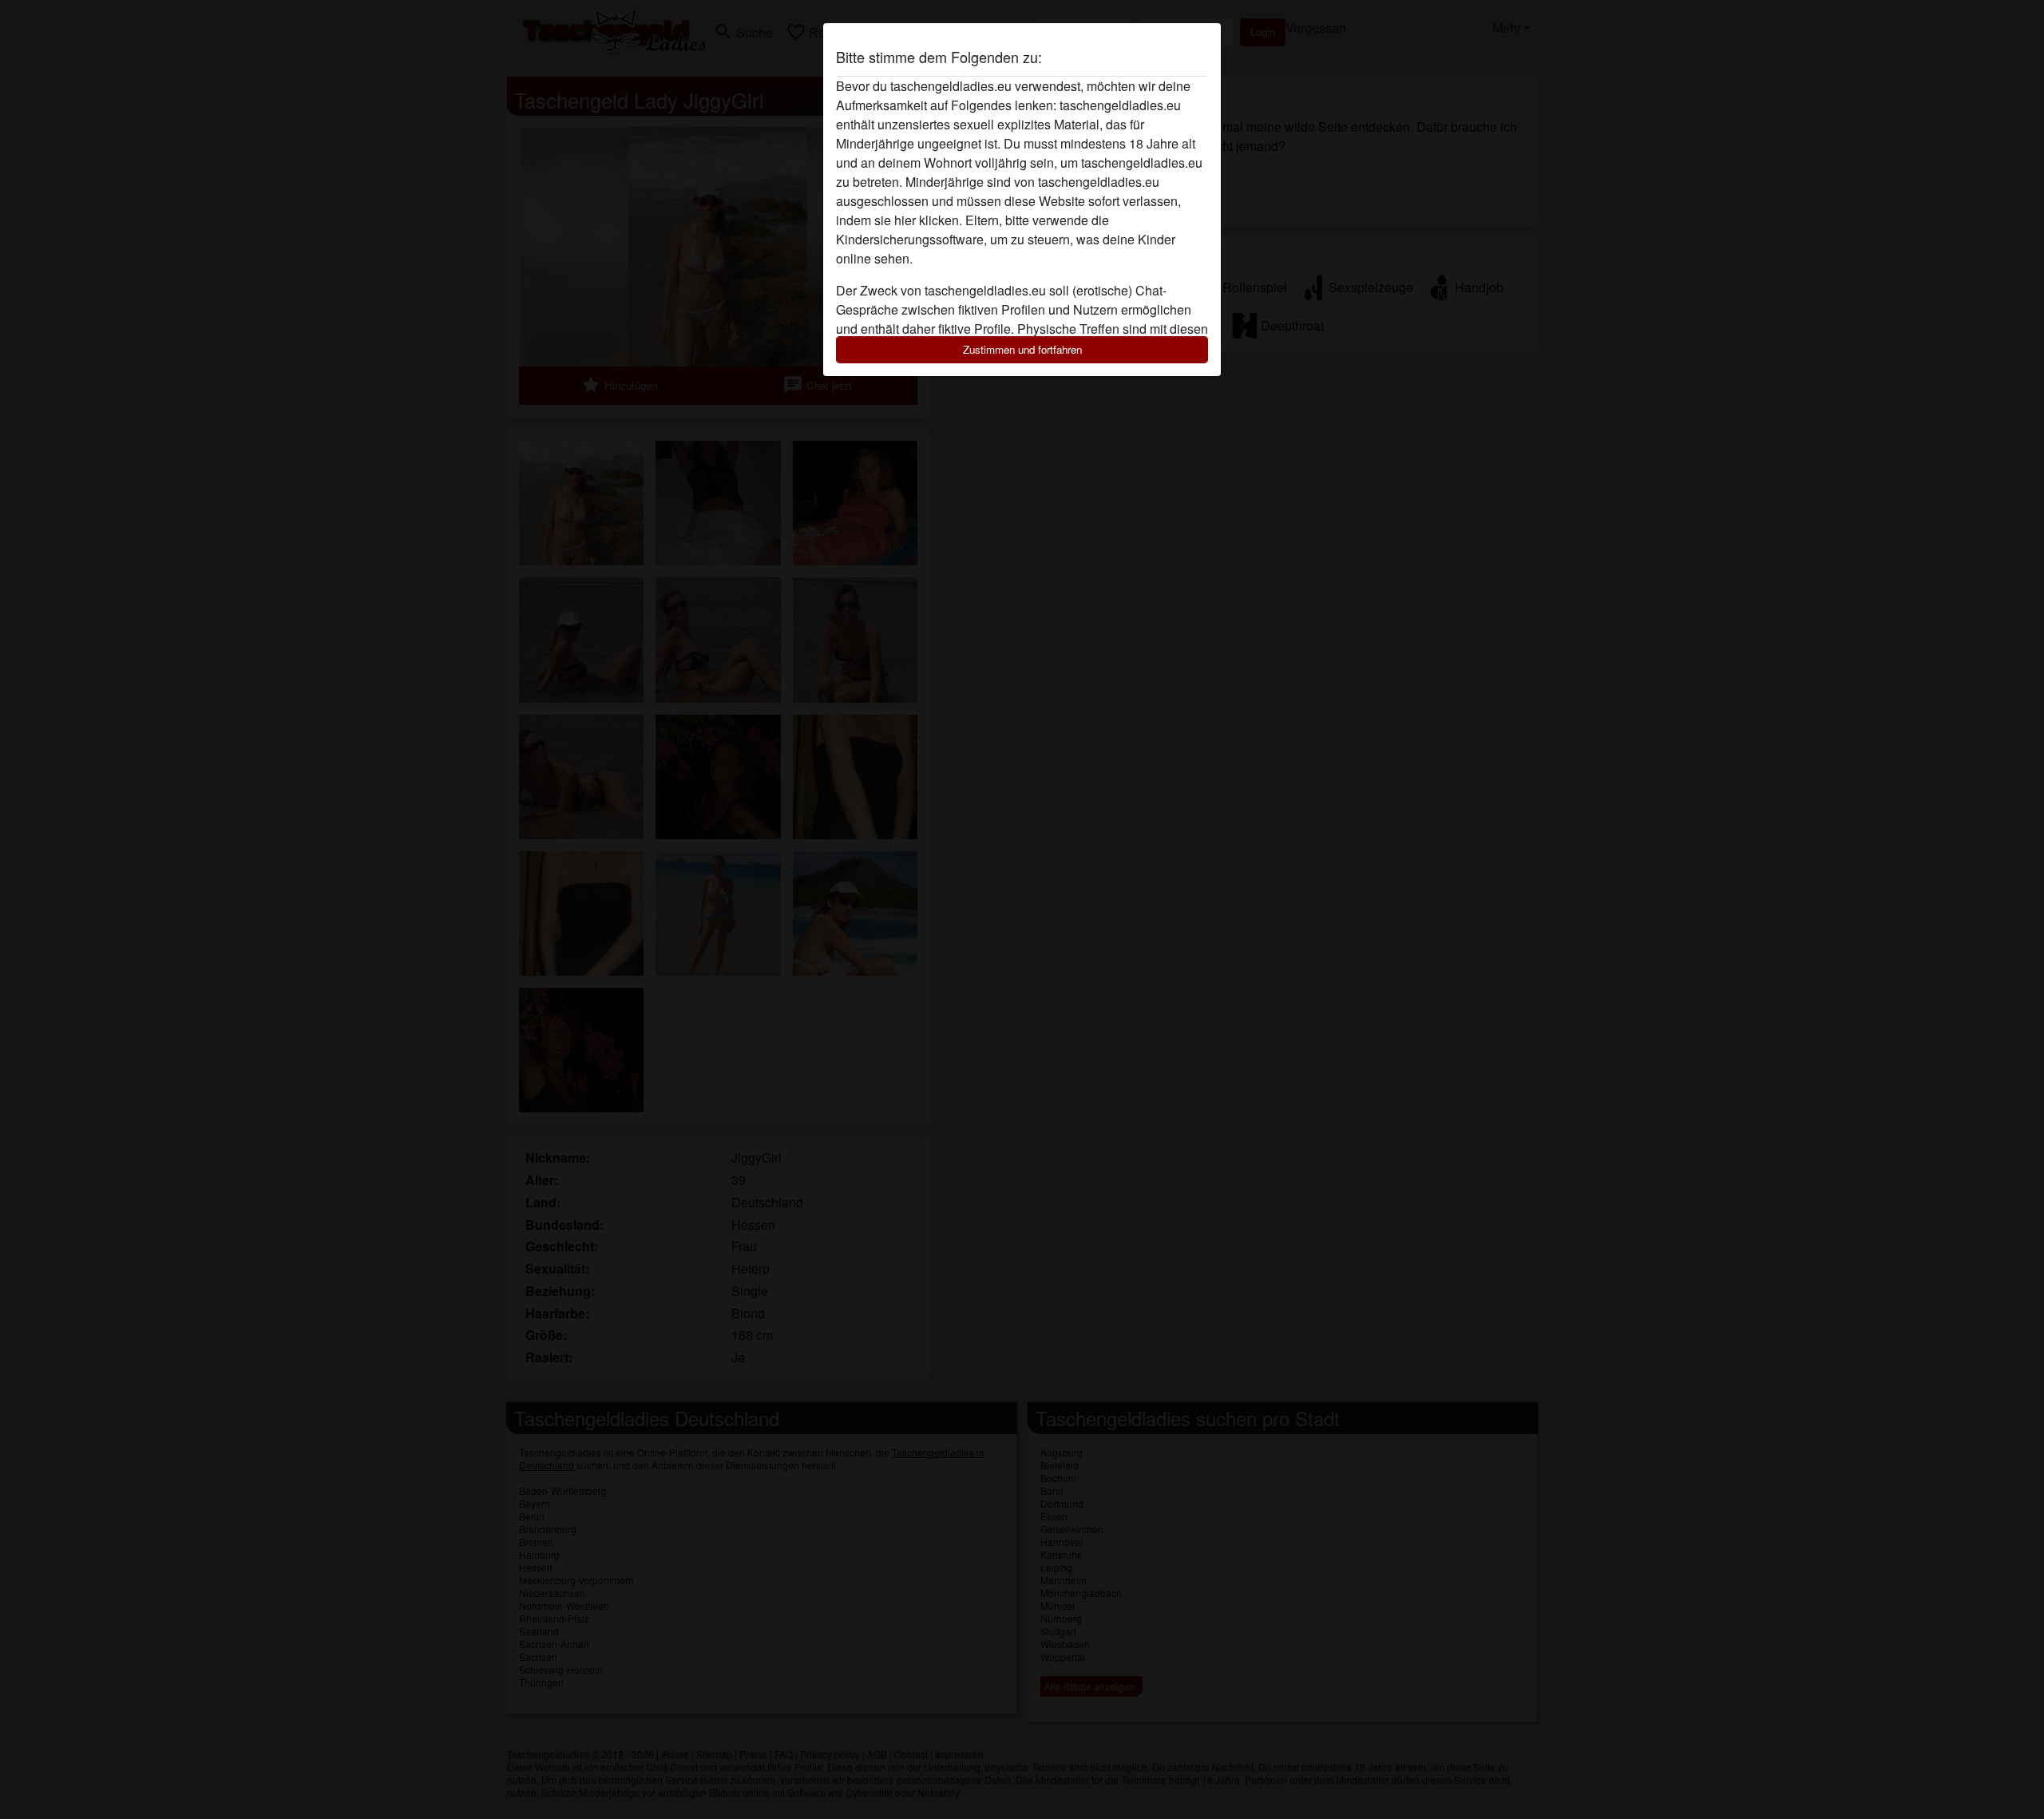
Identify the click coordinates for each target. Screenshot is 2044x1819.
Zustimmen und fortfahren (1022, 349)
